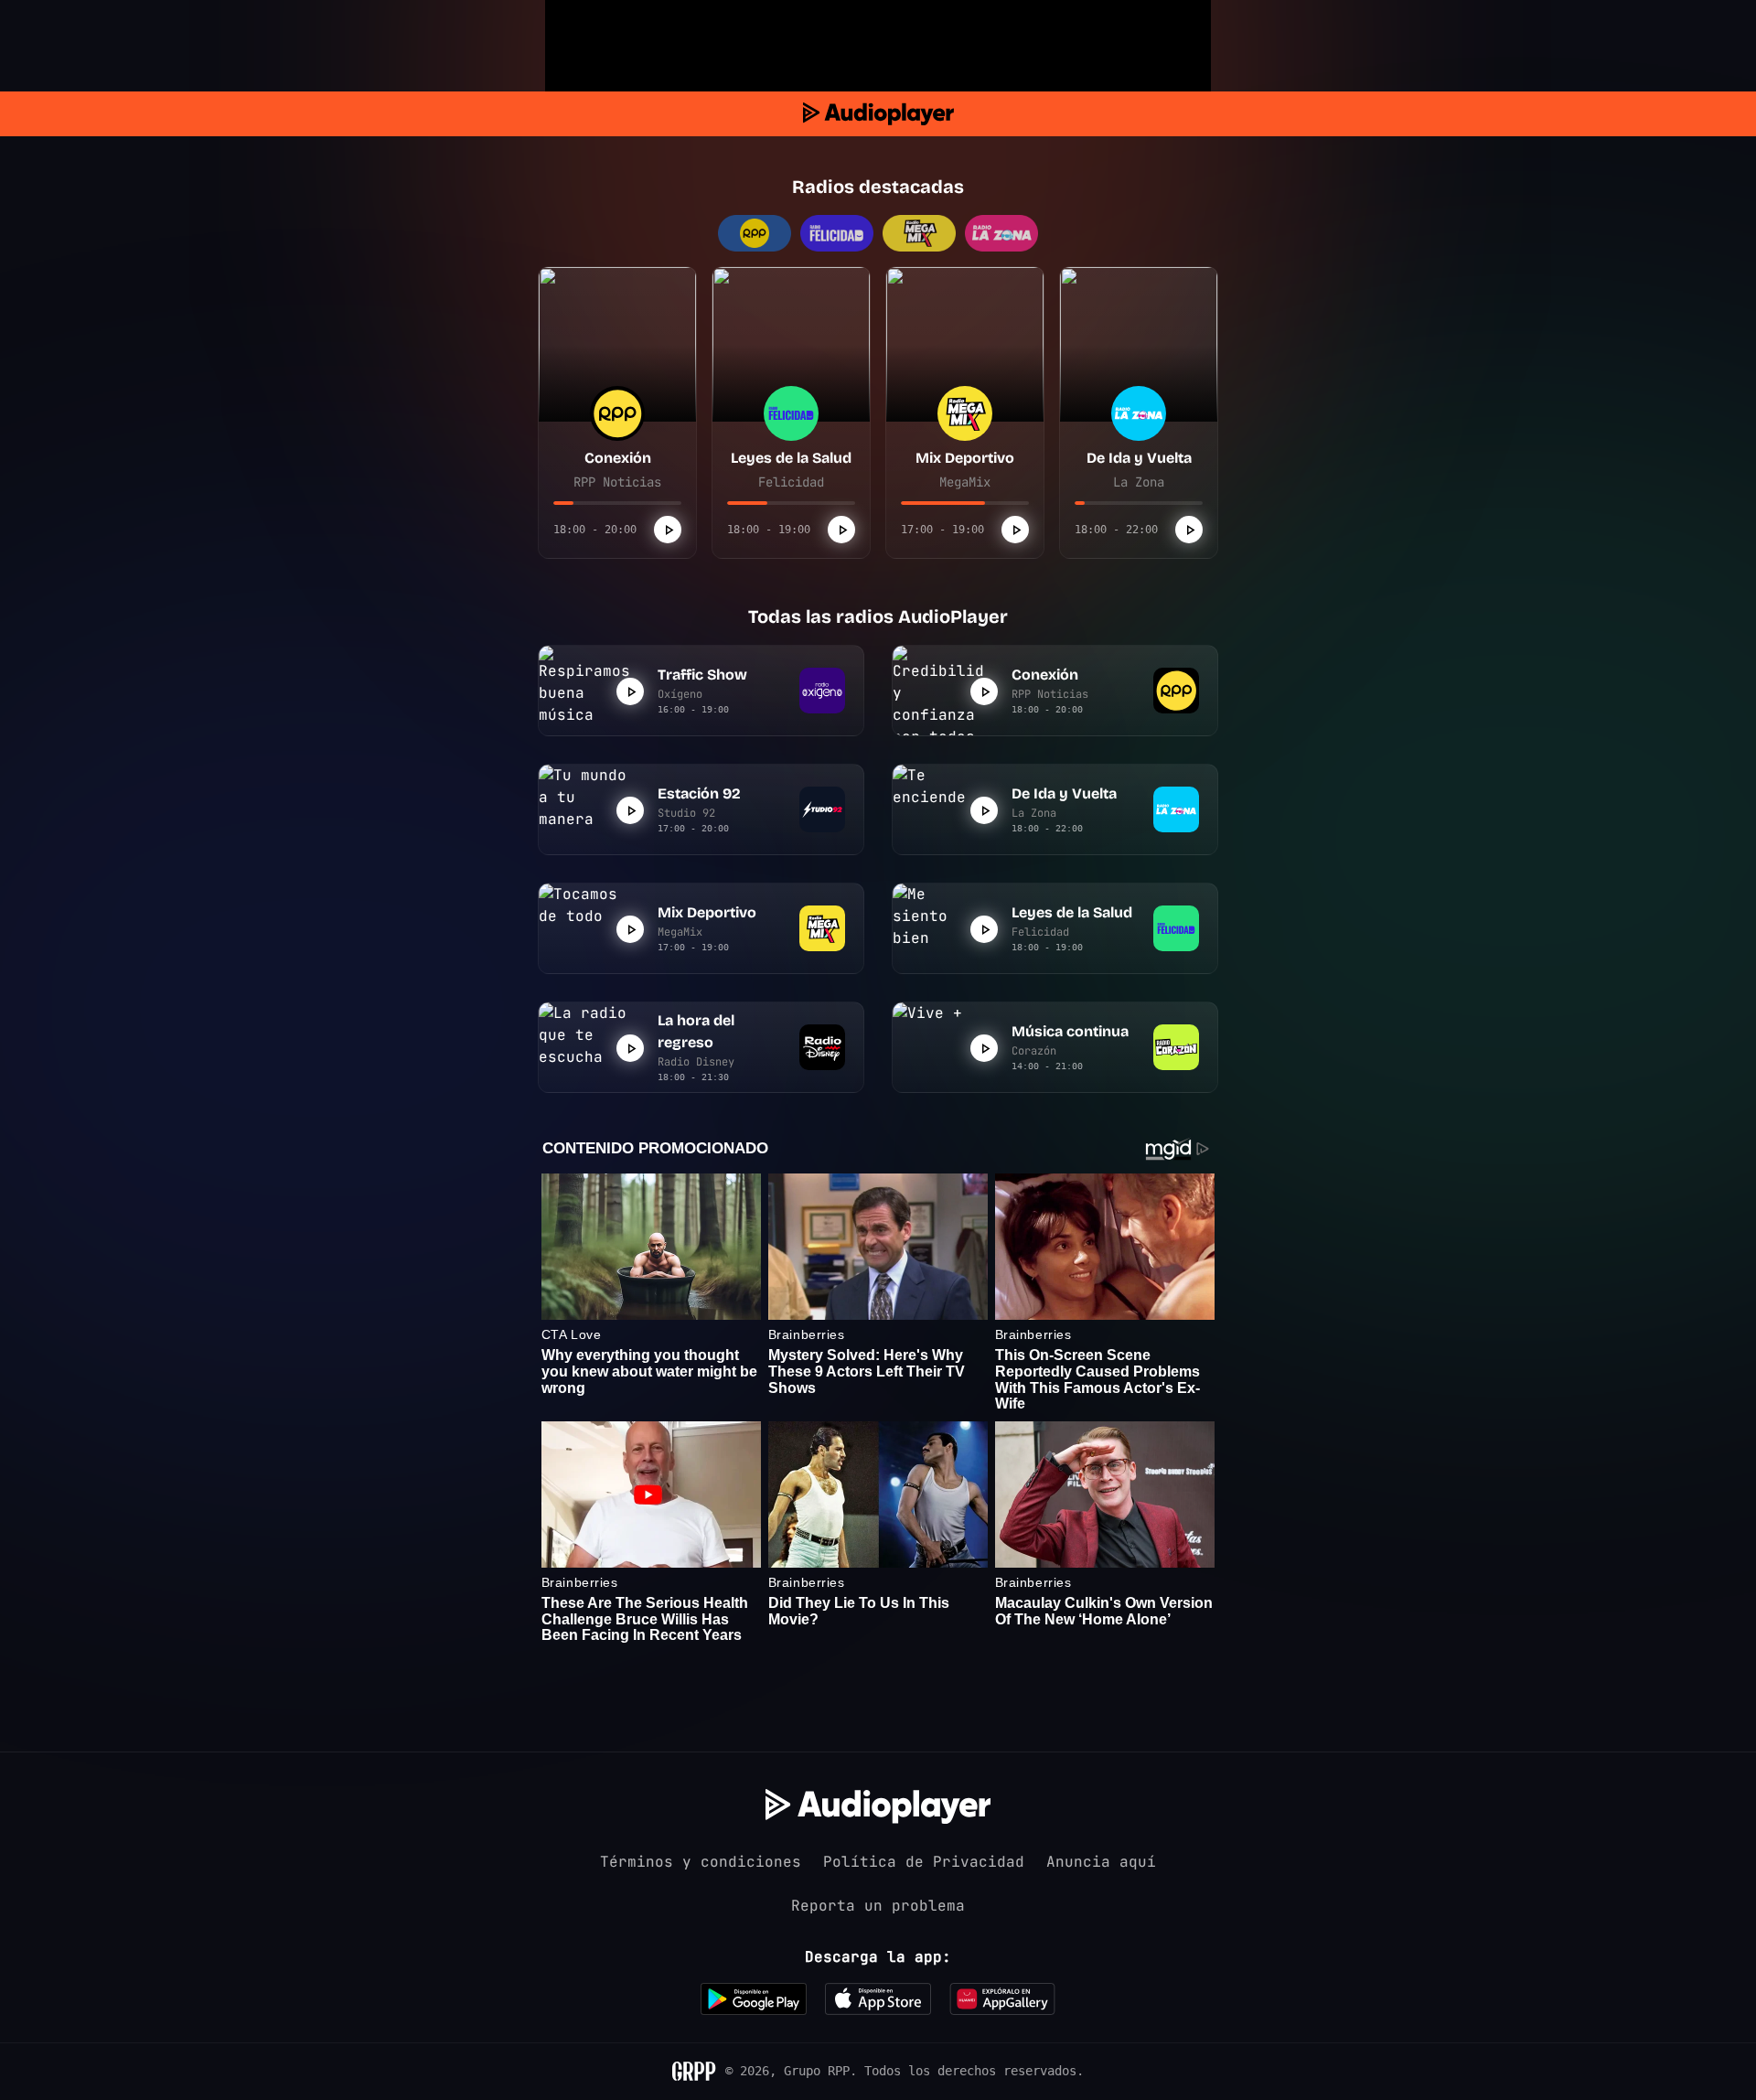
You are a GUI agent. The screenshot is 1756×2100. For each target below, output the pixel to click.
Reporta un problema (878, 1906)
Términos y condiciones (701, 1862)
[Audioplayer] (878, 114)
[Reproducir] (668, 530)
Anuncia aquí (1101, 1862)
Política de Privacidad (924, 1862)
